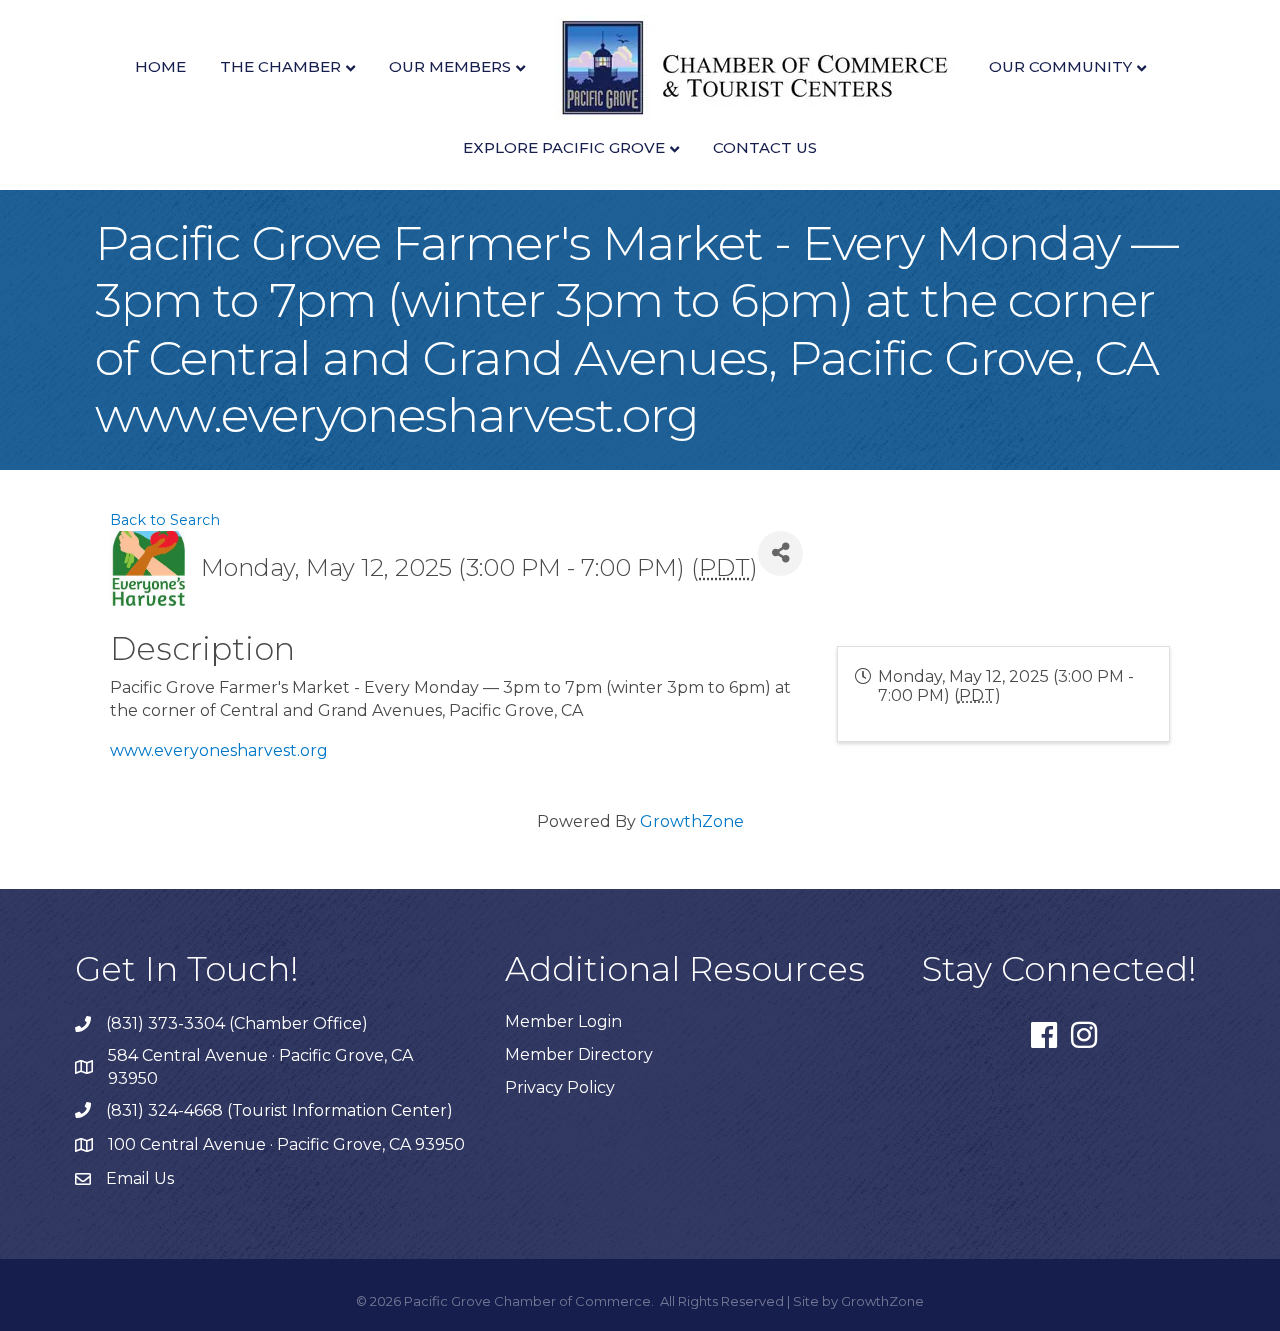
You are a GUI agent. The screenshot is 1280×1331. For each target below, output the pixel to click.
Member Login (563, 1021)
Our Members (450, 66)
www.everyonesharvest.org (219, 750)
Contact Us (765, 147)
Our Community (1060, 66)
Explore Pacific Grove (564, 147)
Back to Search (165, 520)
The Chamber (280, 66)
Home (160, 66)
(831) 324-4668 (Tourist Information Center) (279, 1110)
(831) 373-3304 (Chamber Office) (237, 1023)
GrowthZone (692, 821)
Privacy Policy (560, 1087)
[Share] (780, 553)
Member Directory (579, 1054)
